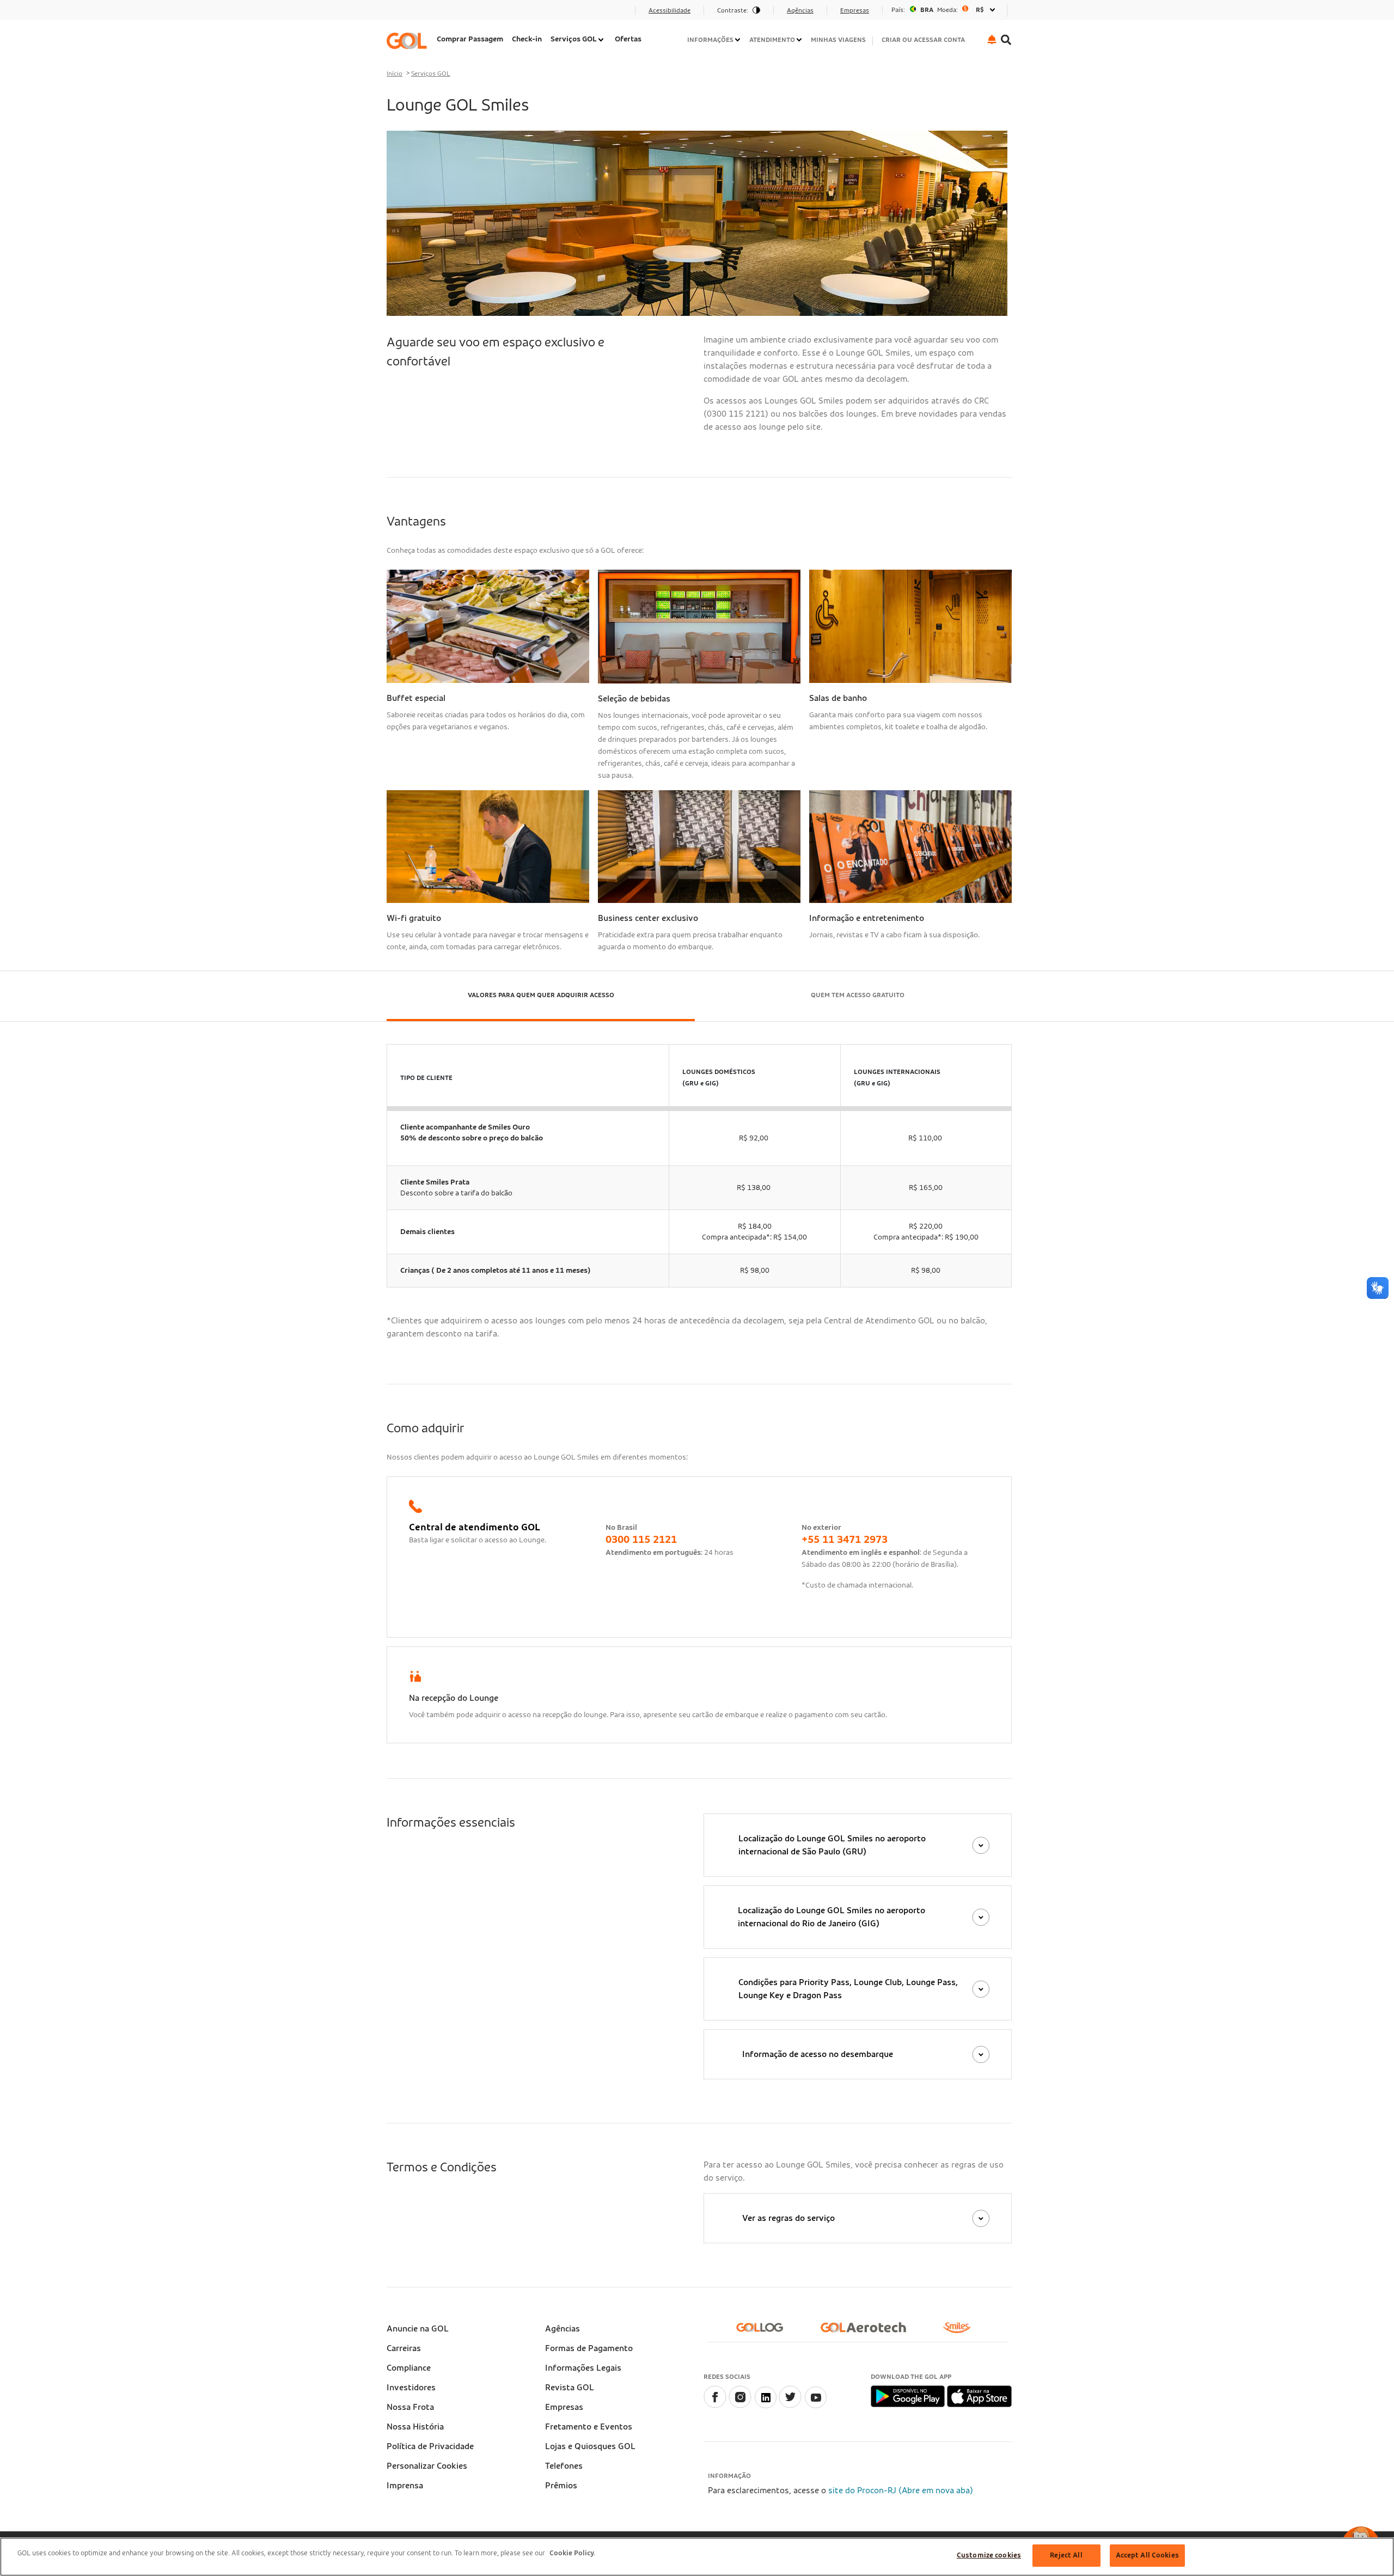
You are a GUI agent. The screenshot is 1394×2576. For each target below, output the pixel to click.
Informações (710, 40)
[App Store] (979, 2396)
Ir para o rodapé (421, 14)
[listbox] (945, 10)
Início (395, 74)
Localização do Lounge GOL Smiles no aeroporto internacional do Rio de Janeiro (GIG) (831, 1917)
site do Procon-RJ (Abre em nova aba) (901, 2490)
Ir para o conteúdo (426, 14)
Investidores (411, 2388)
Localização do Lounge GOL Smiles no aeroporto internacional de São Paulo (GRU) (832, 1845)
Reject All (1066, 2556)
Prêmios (561, 2486)
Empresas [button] (855, 10)
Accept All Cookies (1147, 2556)
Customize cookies (989, 2556)
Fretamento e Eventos (589, 2427)
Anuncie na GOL (418, 2329)
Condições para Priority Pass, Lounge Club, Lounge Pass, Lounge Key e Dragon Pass (848, 1989)
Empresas (564, 2407)
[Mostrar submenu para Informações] (738, 40)
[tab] (541, 996)
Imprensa (405, 2486)
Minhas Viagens (838, 40)
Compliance (409, 2368)
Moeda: (947, 10)
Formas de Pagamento (589, 2348)
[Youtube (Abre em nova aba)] (815, 2406)
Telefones (564, 2466)
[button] (992, 39)
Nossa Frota (410, 2407)
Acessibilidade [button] (670, 10)
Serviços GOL (574, 39)
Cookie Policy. (572, 2553)
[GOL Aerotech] (868, 2332)
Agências (563, 2329)
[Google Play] (909, 2396)
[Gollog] (764, 2332)
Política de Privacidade (430, 2446)
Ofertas (628, 39)
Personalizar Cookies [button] (427, 2466)
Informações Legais (583, 2368)
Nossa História (415, 2427)
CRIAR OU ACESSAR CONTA (923, 40)
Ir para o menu (418, 14)
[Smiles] (961, 2332)
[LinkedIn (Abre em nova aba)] (765, 2406)
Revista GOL (570, 2388)
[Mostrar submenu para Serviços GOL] (602, 40)
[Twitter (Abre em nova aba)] (790, 2406)
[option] (945, 10)
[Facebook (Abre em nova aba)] (715, 2406)
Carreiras (404, 2348)
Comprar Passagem (470, 39)
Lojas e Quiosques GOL (590, 2446)
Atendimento (772, 40)
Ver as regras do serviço (788, 2218)
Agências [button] (800, 10)
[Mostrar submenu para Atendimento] (800, 40)
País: (898, 10)
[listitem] (470, 41)
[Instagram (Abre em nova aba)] (740, 2406)
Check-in (527, 39)
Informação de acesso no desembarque (818, 2054)
